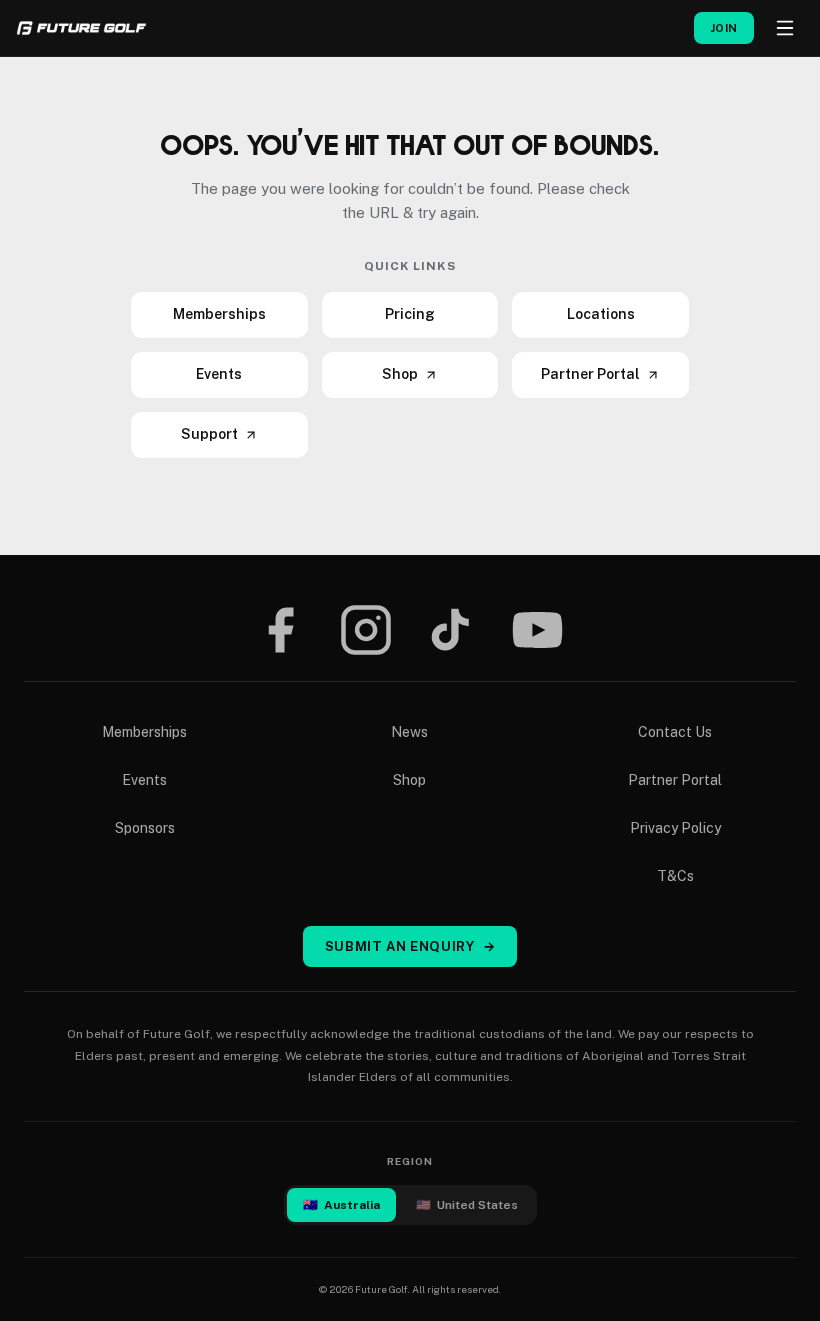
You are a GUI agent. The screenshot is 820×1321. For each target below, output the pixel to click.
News (409, 732)
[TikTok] (450, 630)
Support (209, 434)
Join (724, 28)
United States (467, 1205)
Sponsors (145, 828)
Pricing (410, 314)
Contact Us (675, 732)
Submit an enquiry (410, 946)
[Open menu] (785, 28)
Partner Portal (590, 374)
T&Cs (675, 876)
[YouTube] (537, 630)
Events (219, 374)
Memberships (219, 314)
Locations (601, 314)
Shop (400, 374)
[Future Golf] (81, 28)
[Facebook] (280, 630)
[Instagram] (366, 630)
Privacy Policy (675, 828)
